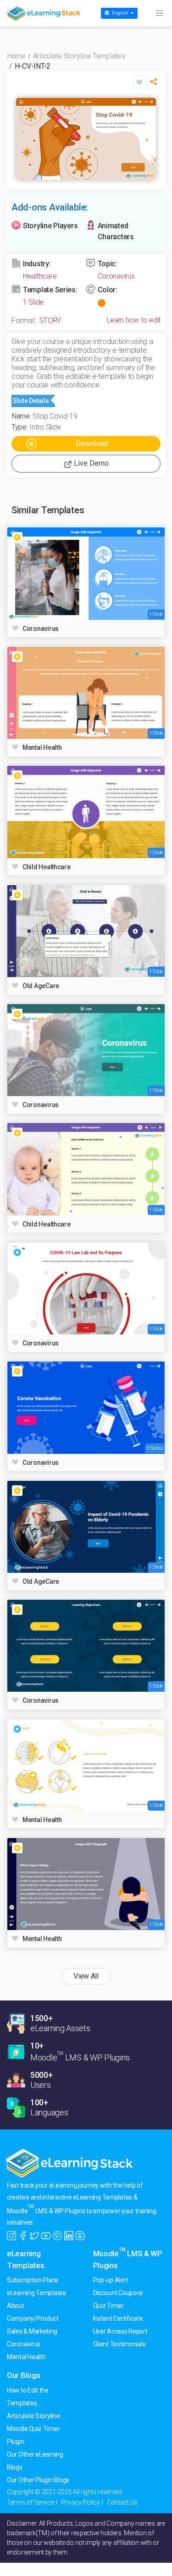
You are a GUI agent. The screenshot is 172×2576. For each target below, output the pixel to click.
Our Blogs (24, 2375)
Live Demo (90, 463)
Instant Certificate (118, 2318)
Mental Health (26, 2357)
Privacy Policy (80, 2502)
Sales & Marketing (32, 2331)
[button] (154, 84)
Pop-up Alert (111, 2280)
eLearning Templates (36, 2293)
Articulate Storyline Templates (79, 56)
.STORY (49, 320)
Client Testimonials (119, 2344)
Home (16, 56)
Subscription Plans (33, 2280)
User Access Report (120, 2331)
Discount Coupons (118, 2293)
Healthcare (40, 276)
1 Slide (33, 302)
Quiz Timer (108, 2306)
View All (86, 1976)
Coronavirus (116, 276)
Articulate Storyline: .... (37, 2416)
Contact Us (122, 2502)
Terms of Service (31, 2502)
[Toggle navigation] (159, 13)
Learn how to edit (134, 320)
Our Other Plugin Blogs (38, 2480)
